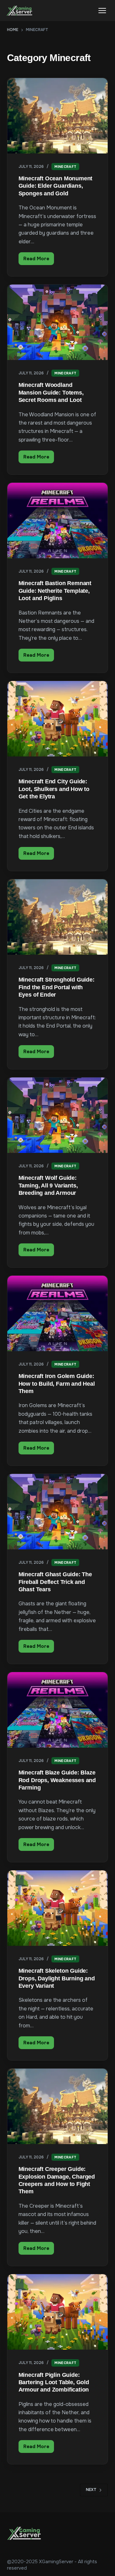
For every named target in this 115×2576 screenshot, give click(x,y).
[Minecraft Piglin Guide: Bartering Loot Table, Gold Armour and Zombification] (58, 2312)
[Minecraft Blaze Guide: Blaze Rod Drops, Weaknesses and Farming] (58, 1710)
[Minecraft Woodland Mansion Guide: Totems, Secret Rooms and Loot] (58, 322)
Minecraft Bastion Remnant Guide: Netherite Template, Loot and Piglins (55, 591)
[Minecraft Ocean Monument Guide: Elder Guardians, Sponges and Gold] (58, 116)
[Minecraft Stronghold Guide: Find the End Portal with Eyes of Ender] (58, 917)
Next (91, 2490)
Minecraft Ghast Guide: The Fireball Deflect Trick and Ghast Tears (55, 1582)
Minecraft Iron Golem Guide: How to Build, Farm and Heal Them (57, 1384)
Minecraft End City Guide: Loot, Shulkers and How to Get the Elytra (54, 789)
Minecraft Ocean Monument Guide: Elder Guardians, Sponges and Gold (56, 186)
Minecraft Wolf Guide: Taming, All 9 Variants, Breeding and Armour (48, 1185)
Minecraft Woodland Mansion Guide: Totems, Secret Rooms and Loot (51, 392)
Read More (39, 260)
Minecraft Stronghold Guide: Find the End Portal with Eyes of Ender (57, 987)
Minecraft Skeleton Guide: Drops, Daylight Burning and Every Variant (57, 1978)
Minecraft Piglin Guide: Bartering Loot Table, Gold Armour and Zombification (54, 2382)
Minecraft (65, 167)
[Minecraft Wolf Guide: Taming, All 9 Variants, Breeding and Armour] (58, 1115)
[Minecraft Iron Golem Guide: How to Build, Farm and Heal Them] (58, 1313)
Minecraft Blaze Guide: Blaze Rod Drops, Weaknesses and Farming (57, 1780)
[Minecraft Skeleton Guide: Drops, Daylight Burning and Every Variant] (58, 1908)
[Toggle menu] (102, 11)
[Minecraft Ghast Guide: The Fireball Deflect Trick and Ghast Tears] (58, 1512)
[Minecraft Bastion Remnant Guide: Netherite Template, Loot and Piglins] (58, 521)
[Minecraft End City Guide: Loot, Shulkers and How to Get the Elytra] (58, 719)
